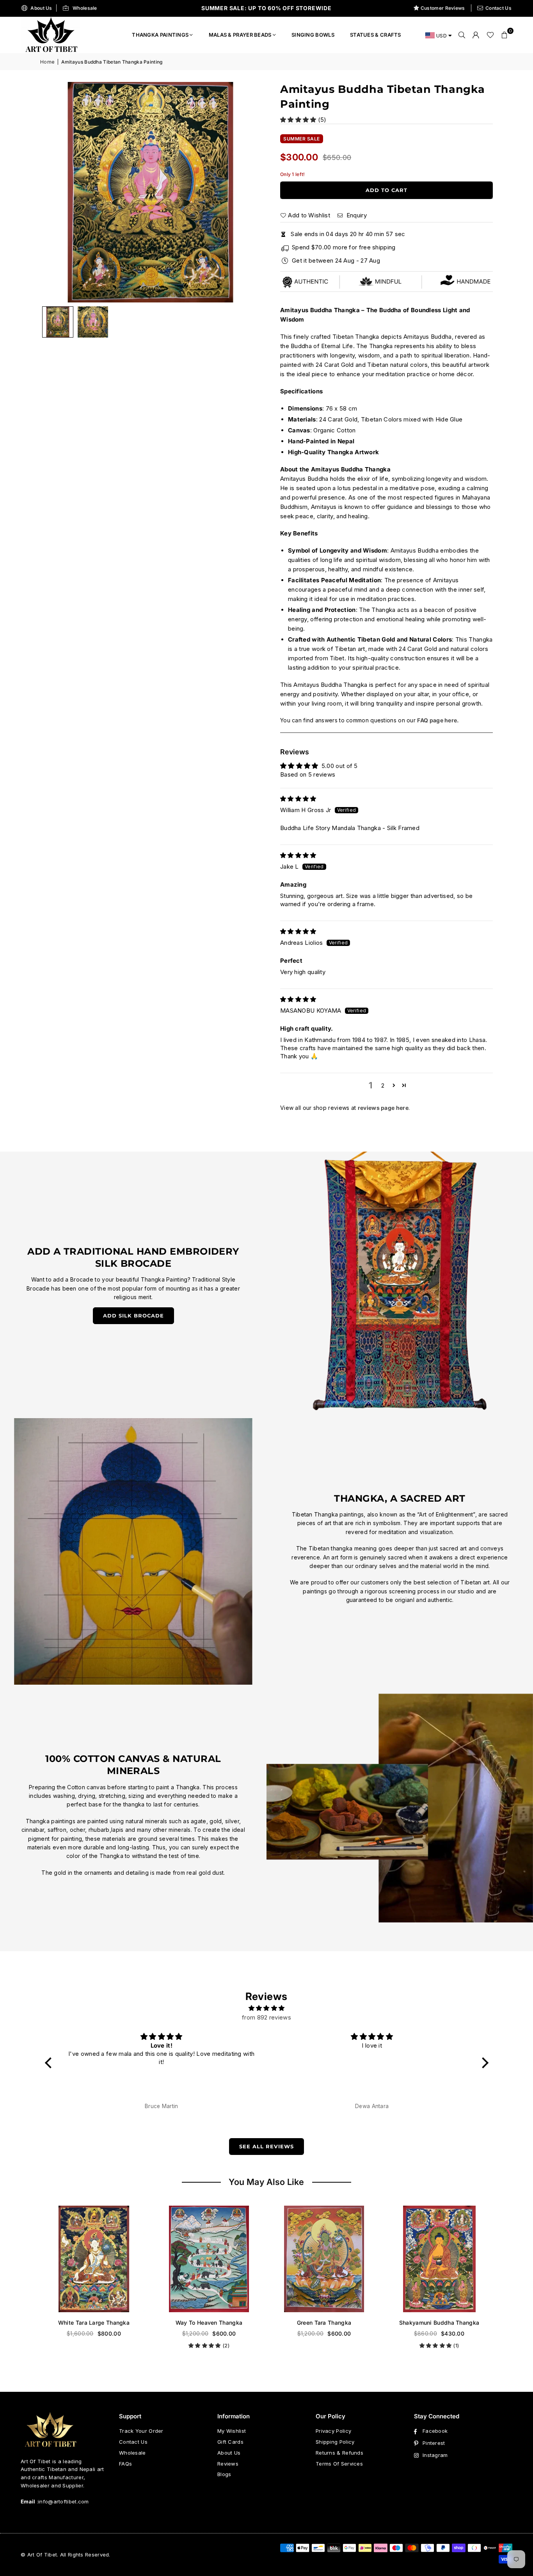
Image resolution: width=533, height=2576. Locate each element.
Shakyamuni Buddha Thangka (324, 2323)
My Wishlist (232, 2431)
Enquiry (355, 215)
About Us (41, 8)
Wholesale (85, 8)
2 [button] (383, 1085)
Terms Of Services (339, 2464)
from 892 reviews (266, 2017)
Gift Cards (230, 2442)
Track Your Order (141, 2431)
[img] (298, 799)
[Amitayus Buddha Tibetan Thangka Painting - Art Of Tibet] (93, 322)
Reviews (228, 2464)
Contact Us (498, 8)
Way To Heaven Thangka (94, 2323)
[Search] (462, 35)
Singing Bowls (313, 35)
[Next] (245, 192)
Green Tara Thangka (209, 2323)
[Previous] (56, 192)
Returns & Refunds (339, 2453)
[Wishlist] (490, 35)
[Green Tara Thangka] (209, 2259)
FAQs (125, 2464)
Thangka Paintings (160, 35)
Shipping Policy (335, 2442)
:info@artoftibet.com (62, 2501)
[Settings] (476, 35)
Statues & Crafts (376, 35)
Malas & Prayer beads (240, 35)
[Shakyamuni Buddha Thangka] (324, 2259)
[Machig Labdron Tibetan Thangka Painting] (439, 2259)
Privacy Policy (333, 2431)
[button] (505, 35)
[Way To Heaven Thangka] (94, 2259)
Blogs (224, 2474)
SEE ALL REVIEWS (266, 2146)
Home (47, 62)
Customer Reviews (443, 8)
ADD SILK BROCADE (133, 1316)
